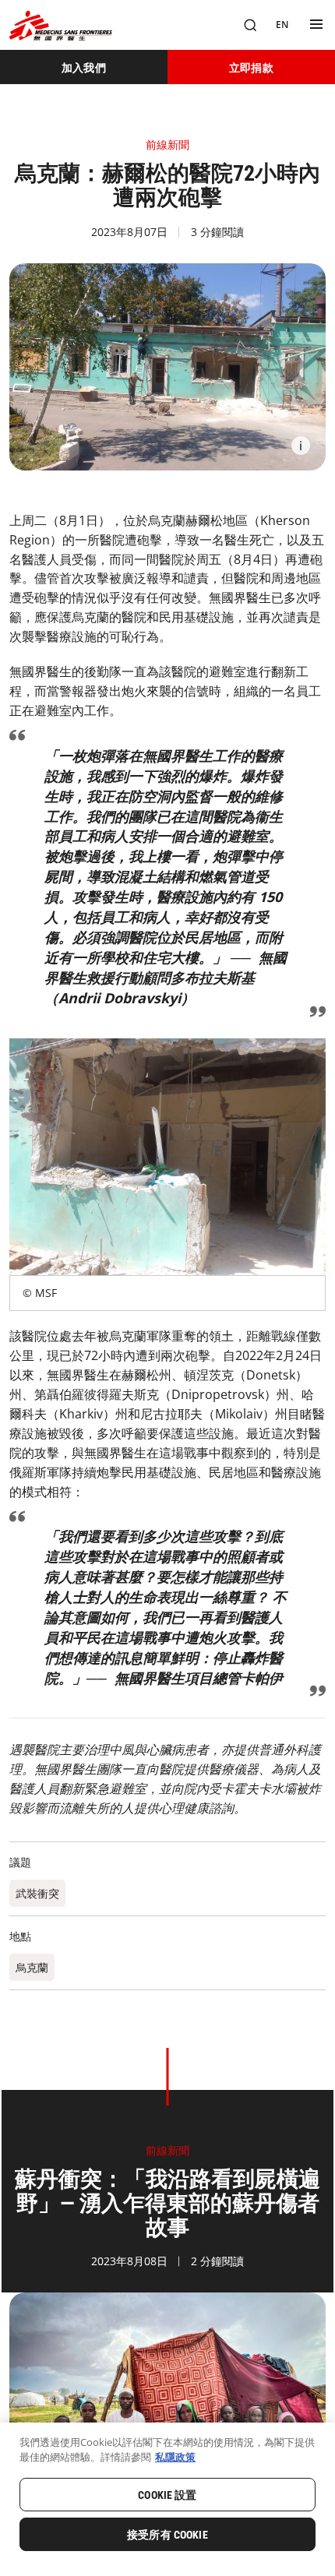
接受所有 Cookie (167, 2535)
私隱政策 (175, 2457)
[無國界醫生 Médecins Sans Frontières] (61, 25)
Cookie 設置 (167, 2495)
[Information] (301, 446)
